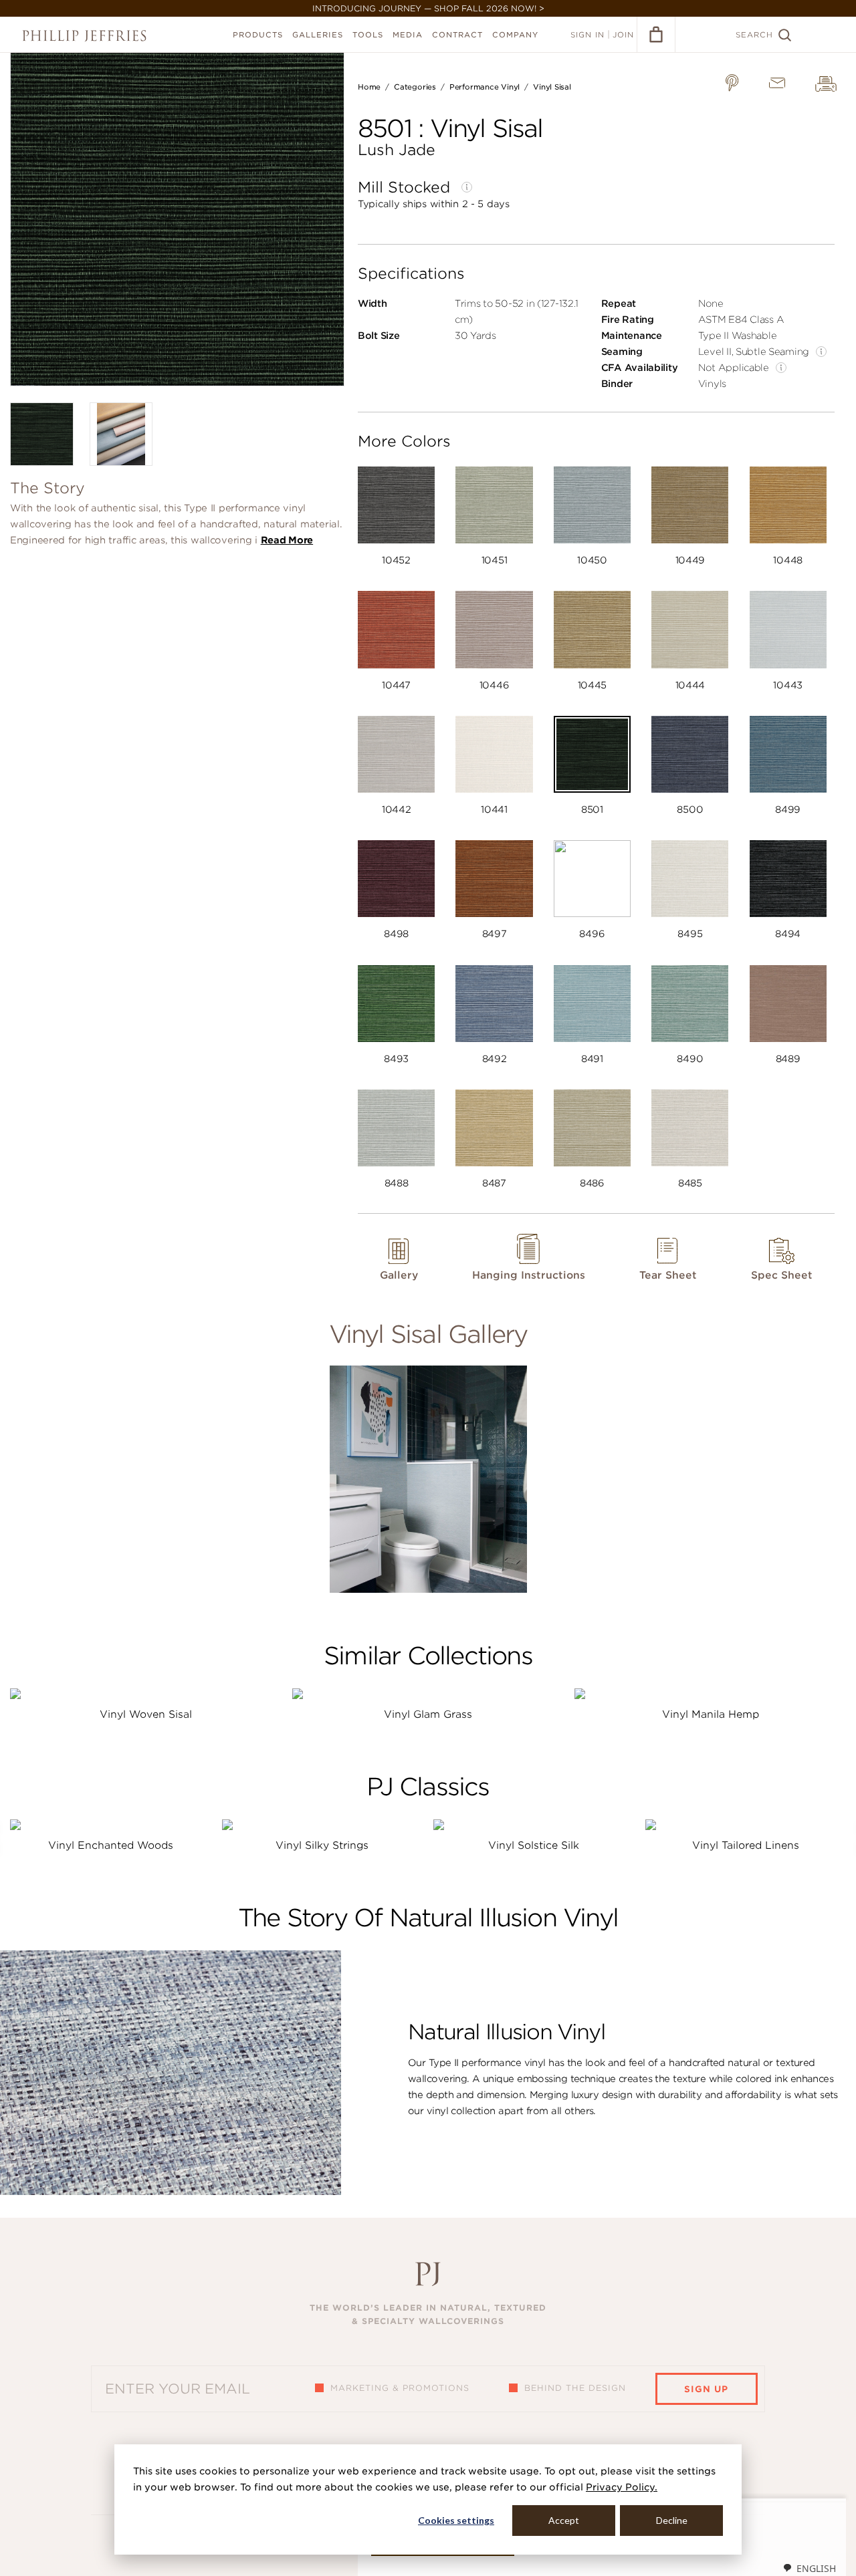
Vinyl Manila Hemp (711, 1714)
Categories (415, 87)
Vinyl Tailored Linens (746, 1845)
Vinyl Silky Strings (322, 1845)
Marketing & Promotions (400, 2388)
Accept (564, 2520)
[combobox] (809, 2568)
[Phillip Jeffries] (84, 36)
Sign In (587, 35)
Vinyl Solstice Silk (534, 1845)
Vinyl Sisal (552, 87)
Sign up (706, 2389)
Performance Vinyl (485, 87)
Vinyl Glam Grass (428, 1714)
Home (369, 87)
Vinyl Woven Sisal (146, 1714)
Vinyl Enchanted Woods (111, 1845)
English (816, 2568)
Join (623, 35)
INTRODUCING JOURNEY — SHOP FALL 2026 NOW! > (428, 8)
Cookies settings (456, 2520)
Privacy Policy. (622, 2487)
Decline (672, 2520)
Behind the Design (575, 2388)
